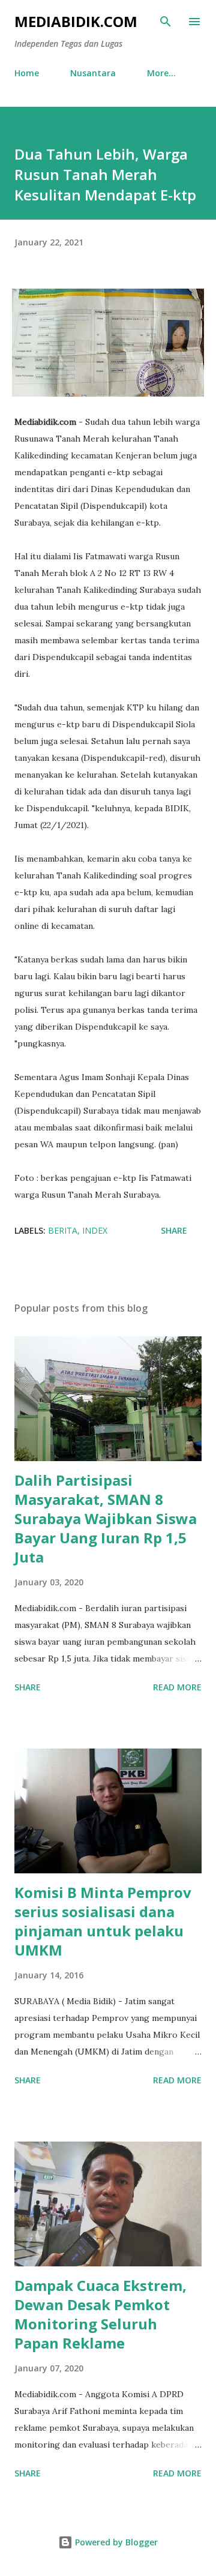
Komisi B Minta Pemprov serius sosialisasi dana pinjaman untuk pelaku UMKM (103, 1921)
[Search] (166, 22)
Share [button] (174, 1230)
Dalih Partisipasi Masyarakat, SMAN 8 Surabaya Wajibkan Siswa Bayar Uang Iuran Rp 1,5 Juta (106, 1518)
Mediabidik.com (76, 21)
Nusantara (93, 73)
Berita (63, 1230)
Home (27, 73)
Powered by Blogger (115, 2542)
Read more (177, 1687)
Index (95, 1230)
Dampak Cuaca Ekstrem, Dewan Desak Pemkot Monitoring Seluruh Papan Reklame (100, 2314)
